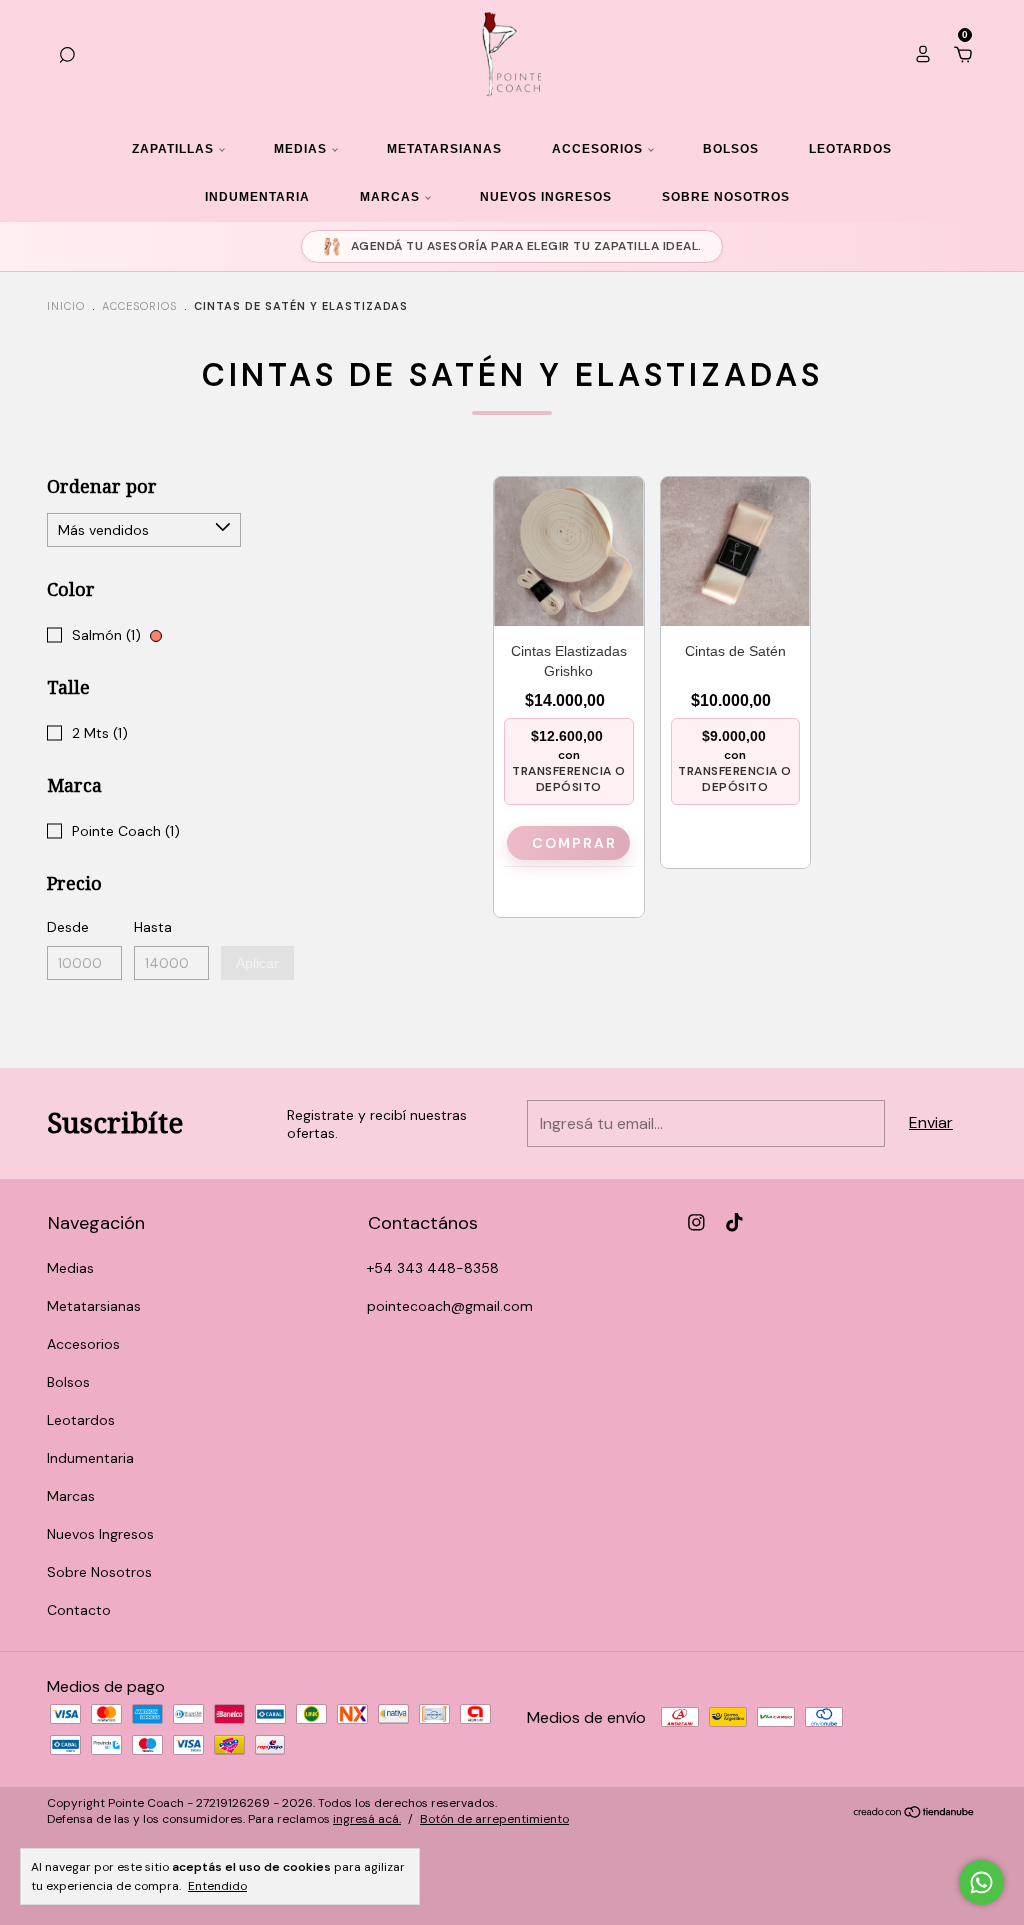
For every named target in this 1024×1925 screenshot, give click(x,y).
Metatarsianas (444, 149)
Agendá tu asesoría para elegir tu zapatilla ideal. (526, 246)
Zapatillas (173, 149)
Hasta (153, 927)
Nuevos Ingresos (546, 197)
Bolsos (731, 149)
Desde (68, 927)
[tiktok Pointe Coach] (734, 1222)
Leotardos (850, 149)
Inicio (66, 306)
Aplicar (257, 963)
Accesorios (597, 149)
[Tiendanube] (914, 1813)
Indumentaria (257, 197)
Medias (300, 149)
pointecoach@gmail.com (450, 1306)
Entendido (217, 1886)
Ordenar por (102, 486)
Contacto (79, 1610)
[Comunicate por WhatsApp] (981, 1882)
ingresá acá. (367, 1819)
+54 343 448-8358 (433, 1268)
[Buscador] (67, 55)
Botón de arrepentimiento (494, 1819)
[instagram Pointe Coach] (696, 1222)
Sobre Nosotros (726, 197)
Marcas (390, 197)
